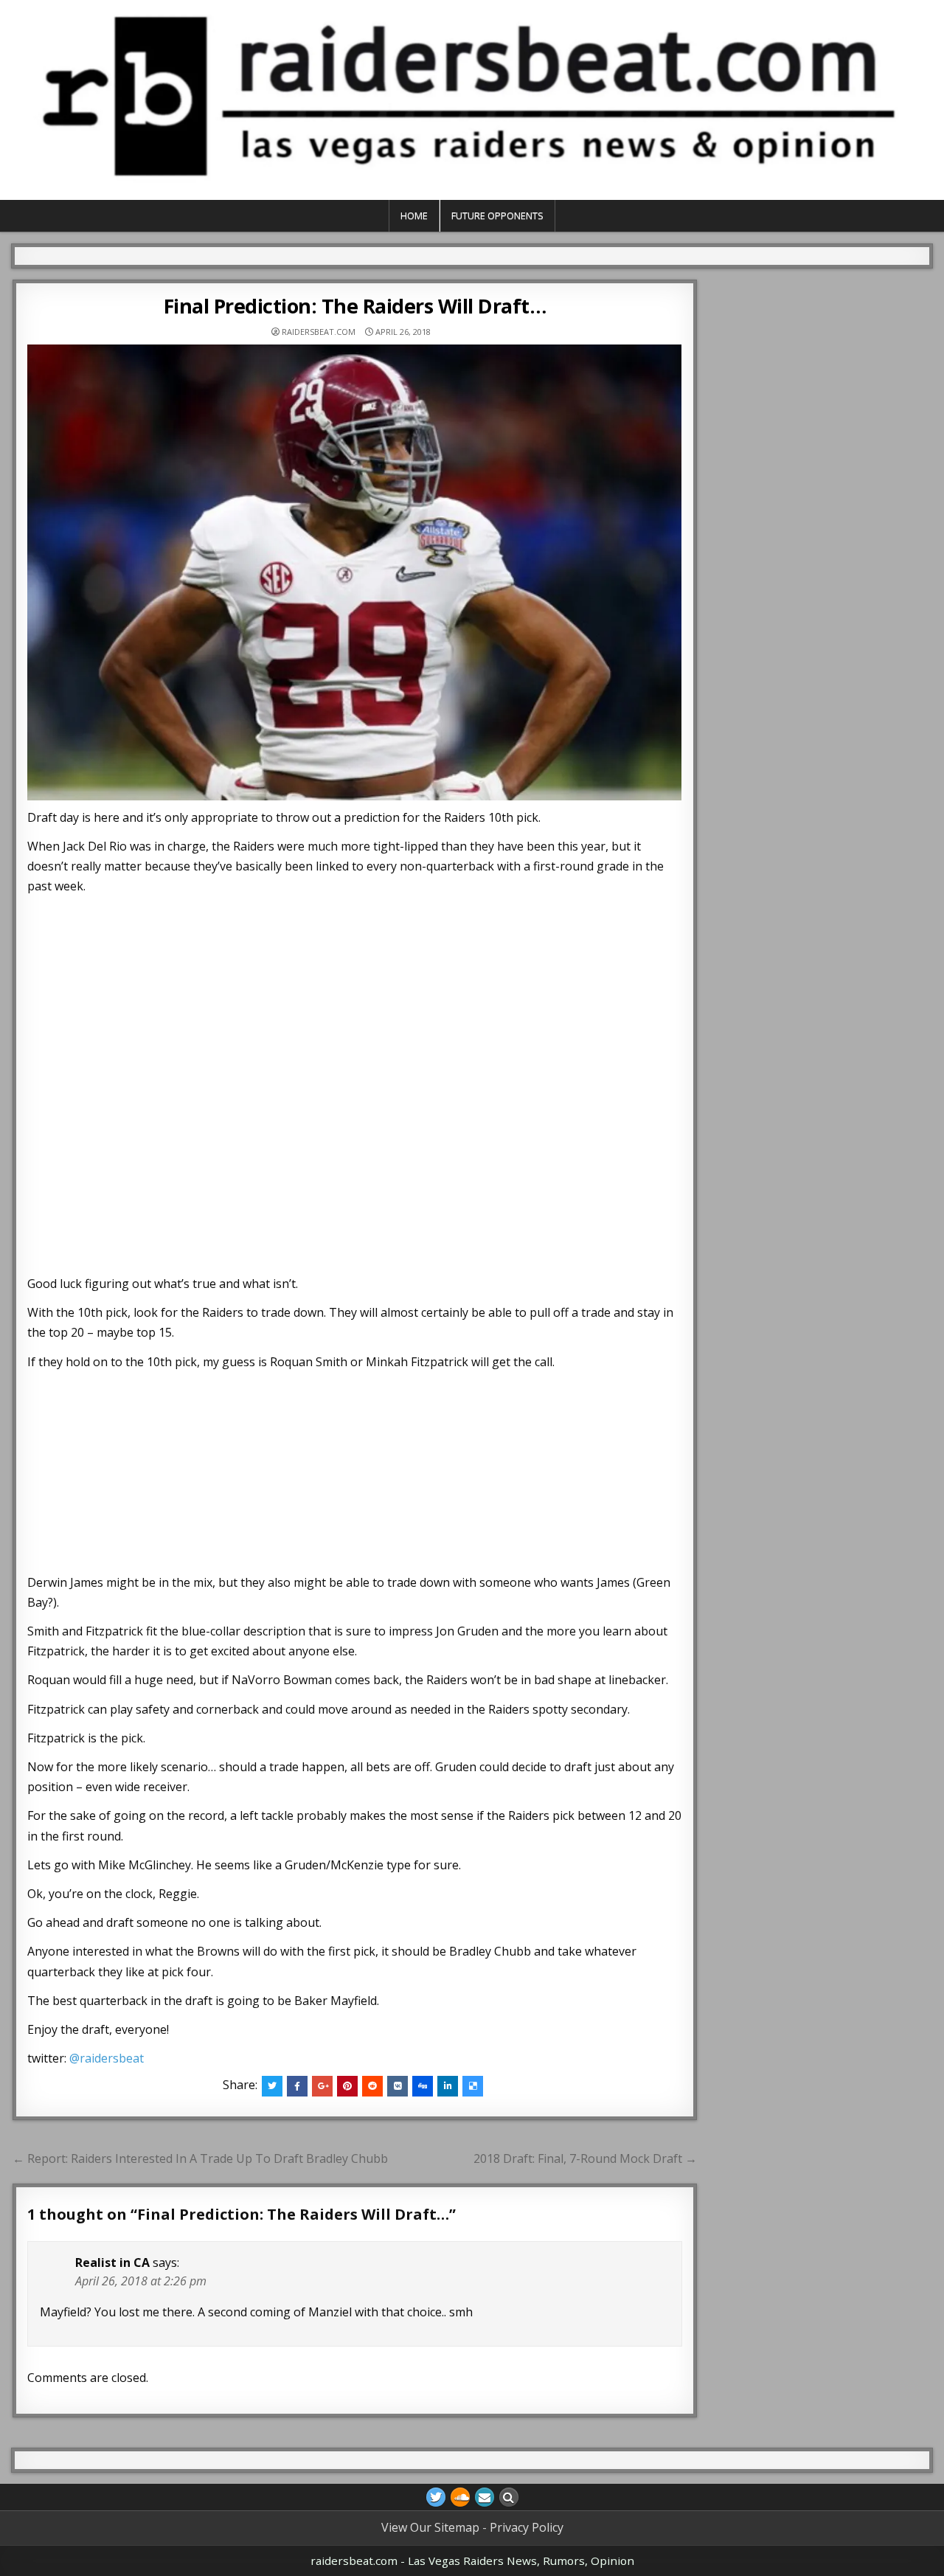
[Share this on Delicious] (473, 2086)
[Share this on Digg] (423, 2086)
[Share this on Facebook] (297, 2086)
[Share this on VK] (398, 2086)
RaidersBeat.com (319, 332)
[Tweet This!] (272, 2086)
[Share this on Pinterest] (347, 2086)
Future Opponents (497, 215)
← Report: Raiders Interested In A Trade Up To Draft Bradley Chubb (200, 2158)
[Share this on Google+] (322, 2086)
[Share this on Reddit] (372, 2086)
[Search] (509, 2497)
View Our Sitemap (430, 2527)
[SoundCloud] (460, 2497)
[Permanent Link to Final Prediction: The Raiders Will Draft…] (355, 572)
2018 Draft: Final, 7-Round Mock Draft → (585, 2158)
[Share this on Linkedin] (448, 2086)
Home (414, 215)
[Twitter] (436, 2497)
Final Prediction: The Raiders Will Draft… (355, 306)
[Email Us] (485, 2497)
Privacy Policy (527, 2527)
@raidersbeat (107, 2058)
